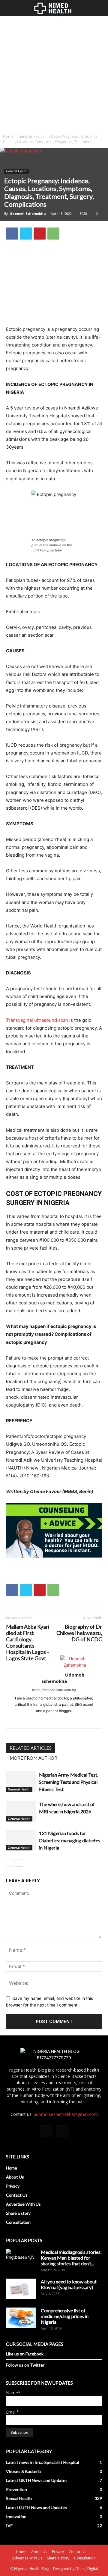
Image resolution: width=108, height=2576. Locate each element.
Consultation (18, 2222)
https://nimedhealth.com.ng (54, 1690)
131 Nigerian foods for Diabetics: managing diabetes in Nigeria (70, 1840)
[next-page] (19, 1863)
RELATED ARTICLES (31, 1748)
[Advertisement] (54, 74)
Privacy (13, 2186)
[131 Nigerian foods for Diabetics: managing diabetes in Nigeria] (21, 1840)
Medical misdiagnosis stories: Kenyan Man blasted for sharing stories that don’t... (71, 2258)
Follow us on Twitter (25, 2365)
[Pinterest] (40, 234)
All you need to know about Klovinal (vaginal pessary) (69, 2284)
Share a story (18, 2213)
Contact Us (17, 2195)
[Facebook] (12, 234)
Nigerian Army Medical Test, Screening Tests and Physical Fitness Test (69, 1782)
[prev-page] (10, 1863)
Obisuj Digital (87, 2569)
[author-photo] (75, 1665)
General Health (31, 136)
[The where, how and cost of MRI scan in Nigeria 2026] (21, 1811)
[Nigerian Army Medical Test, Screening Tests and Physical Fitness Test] (21, 1782)
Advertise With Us (23, 2204)
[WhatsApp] (53, 234)
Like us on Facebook (25, 2354)
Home (8, 136)
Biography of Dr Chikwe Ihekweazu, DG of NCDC (79, 1633)
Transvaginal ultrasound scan (37, 1020)
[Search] (100, 9)
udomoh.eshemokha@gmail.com (66, 2114)
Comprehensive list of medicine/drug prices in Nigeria (65, 2316)
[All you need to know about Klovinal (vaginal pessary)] (21, 2289)
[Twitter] (26, 234)
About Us (15, 2177)
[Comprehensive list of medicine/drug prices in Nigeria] (21, 2318)
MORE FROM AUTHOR (33, 1758)
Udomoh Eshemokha (28, 213)
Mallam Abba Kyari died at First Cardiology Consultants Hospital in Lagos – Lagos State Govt (28, 1643)
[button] (10, 9)
